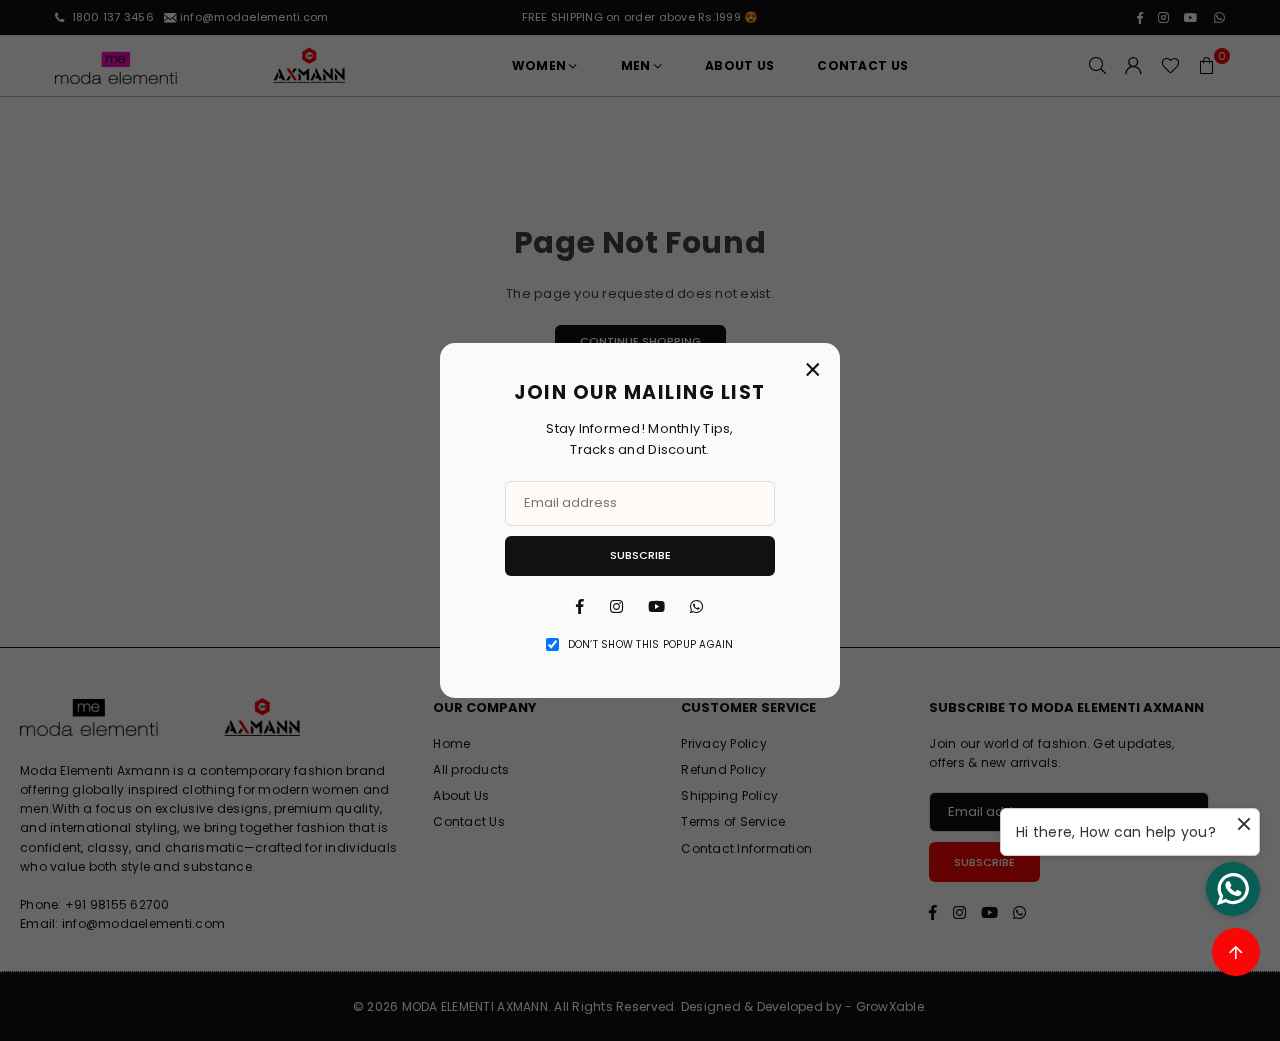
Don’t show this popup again (651, 644)
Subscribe (640, 555)
